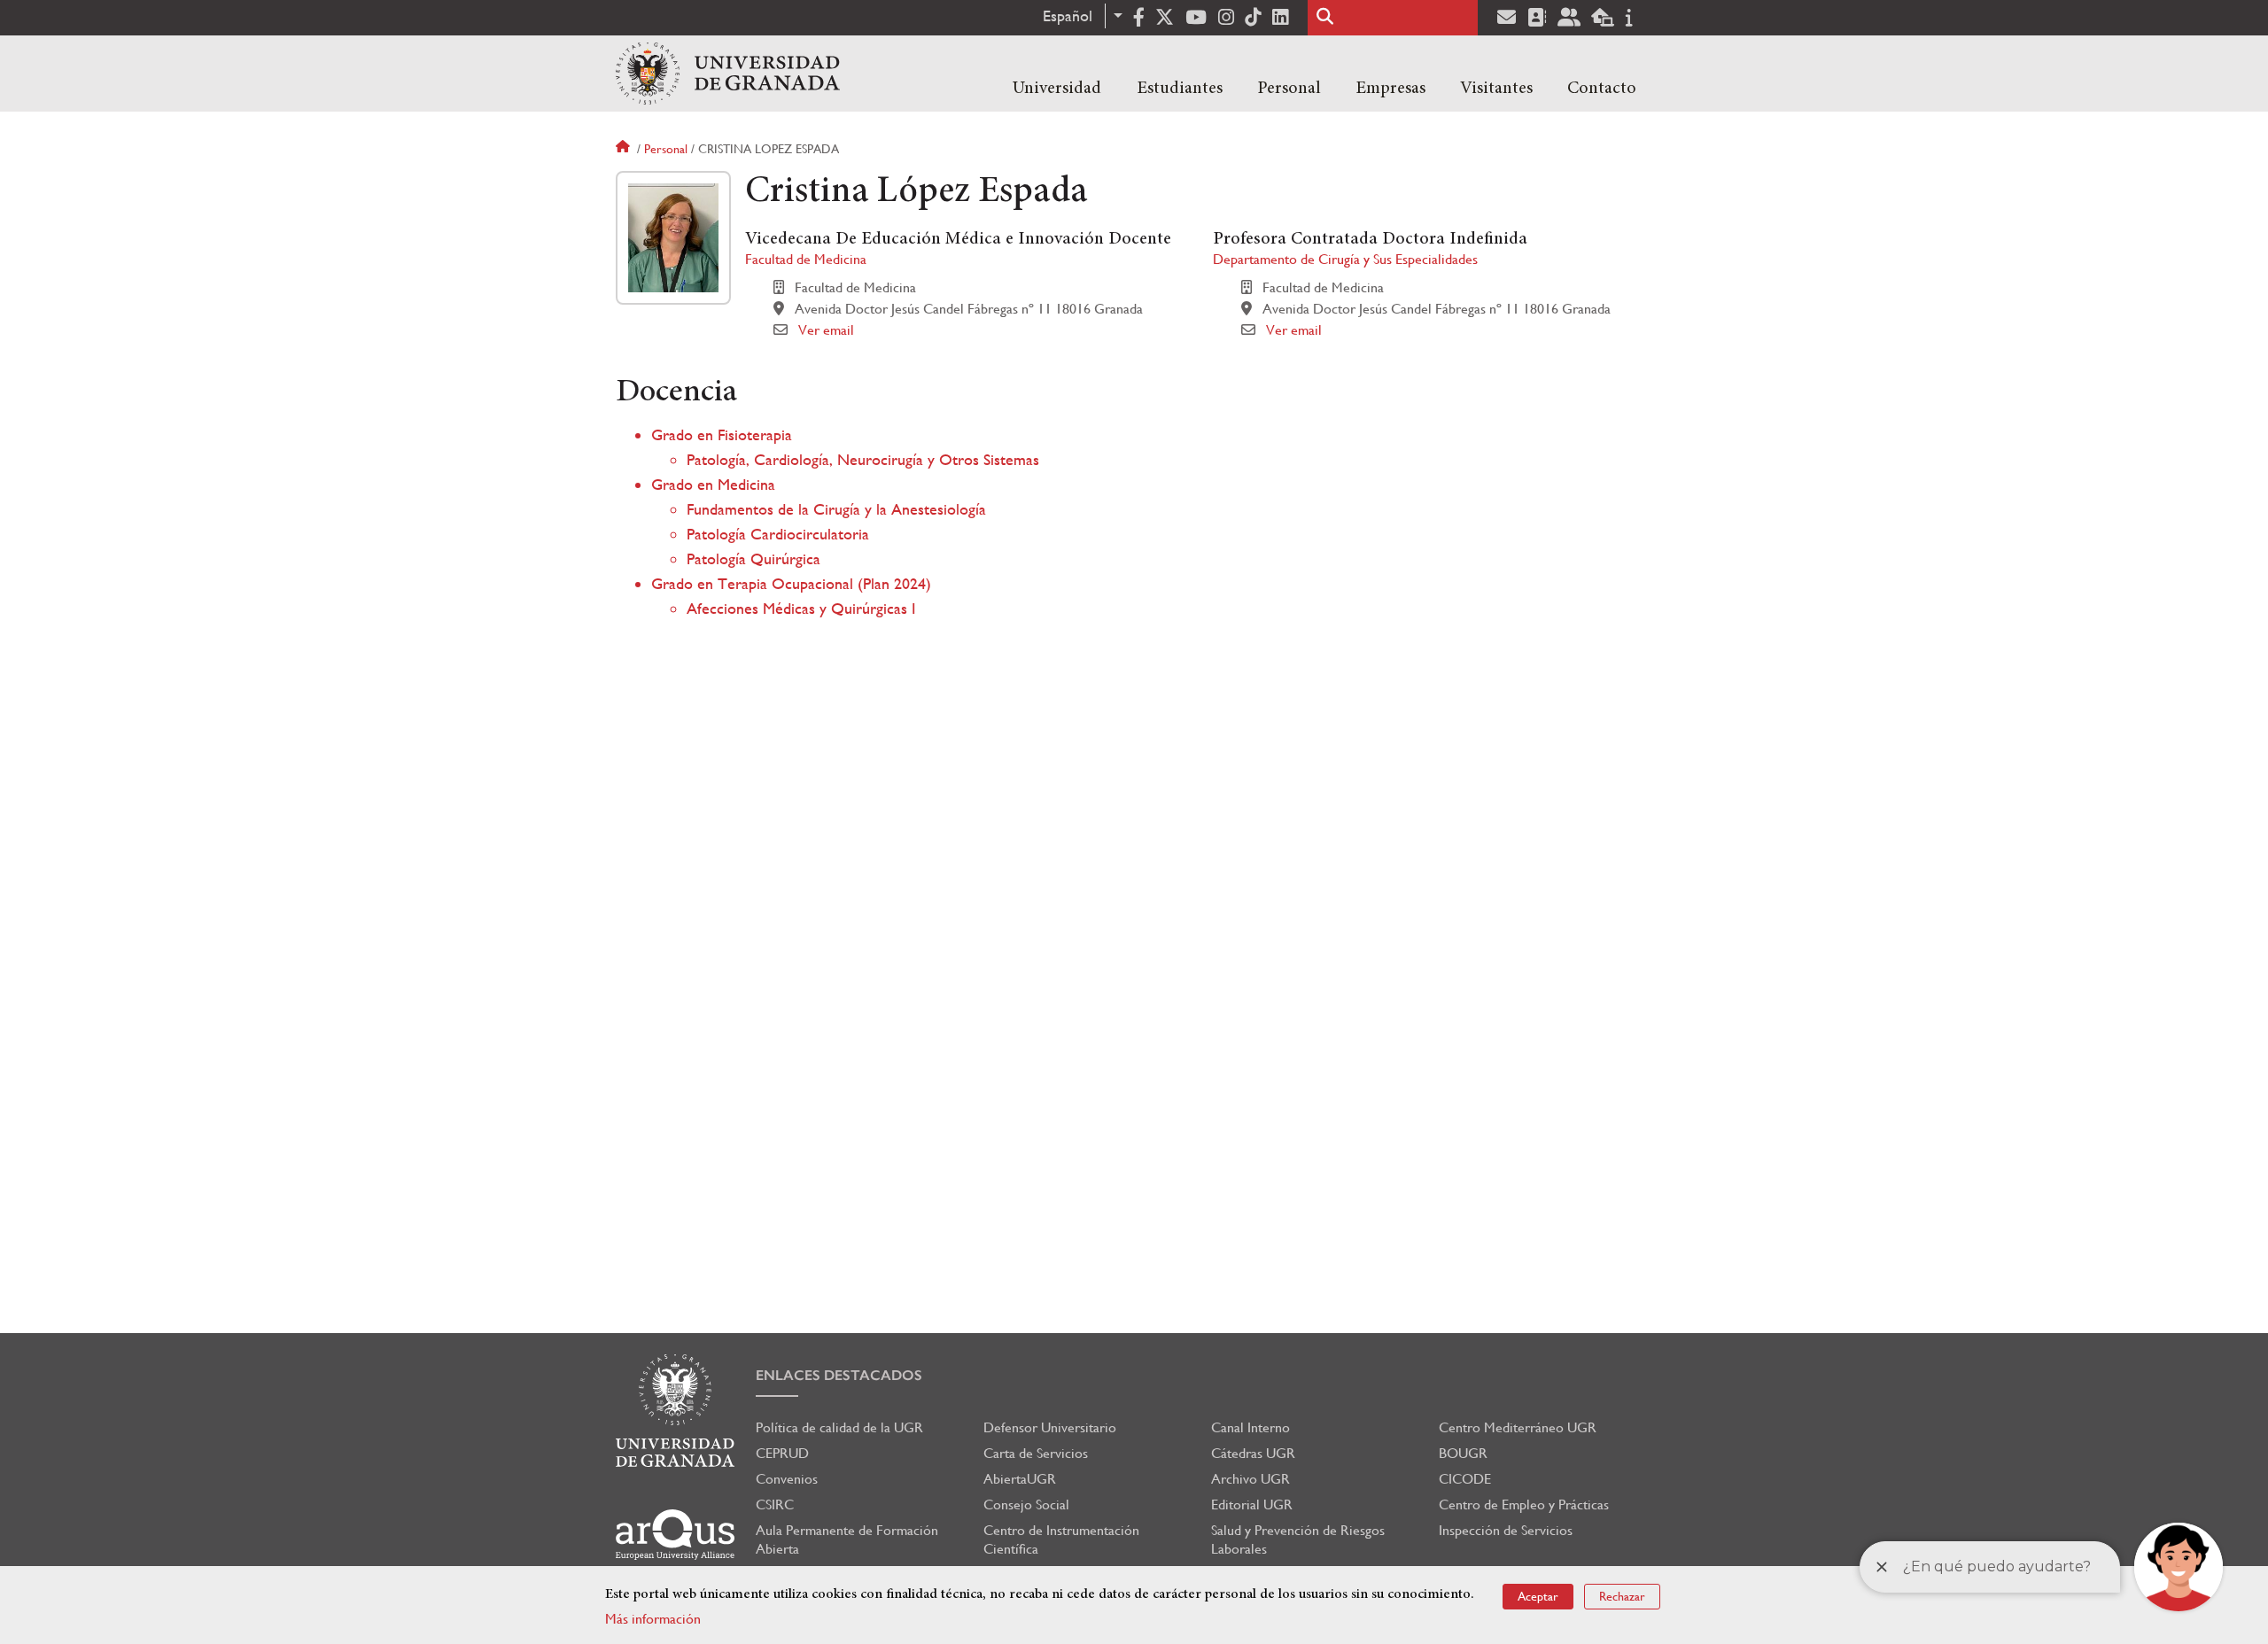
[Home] (728, 74)
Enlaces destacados (839, 1375)
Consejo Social (1026, 1504)
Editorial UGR (1252, 1504)
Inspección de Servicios (1506, 1530)
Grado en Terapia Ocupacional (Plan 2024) (791, 583)
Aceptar (1538, 1596)
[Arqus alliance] (675, 1535)
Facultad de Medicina (806, 259)
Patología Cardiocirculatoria (778, 534)
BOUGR (1463, 1453)
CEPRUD (782, 1453)
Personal (1289, 89)
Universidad (1057, 89)
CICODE (1465, 1479)
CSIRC (775, 1504)
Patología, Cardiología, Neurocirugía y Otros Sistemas (863, 459)
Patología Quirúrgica (753, 558)
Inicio (625, 149)
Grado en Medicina (713, 484)
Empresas (1390, 89)
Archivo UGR (1251, 1479)
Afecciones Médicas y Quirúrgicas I (801, 608)
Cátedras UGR (1253, 1453)
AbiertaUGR (1020, 1479)
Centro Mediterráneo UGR (1518, 1427)
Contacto (1602, 89)
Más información (653, 1619)
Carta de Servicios (1036, 1453)
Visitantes (1496, 89)
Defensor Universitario (1050, 1427)
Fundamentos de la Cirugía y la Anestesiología (836, 509)
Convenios (787, 1479)
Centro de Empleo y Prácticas (1524, 1504)
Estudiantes (1180, 89)
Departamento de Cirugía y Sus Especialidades (1345, 259)
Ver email (826, 330)
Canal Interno (1251, 1427)
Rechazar (1622, 1596)
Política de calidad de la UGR (839, 1427)
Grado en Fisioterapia (722, 434)
